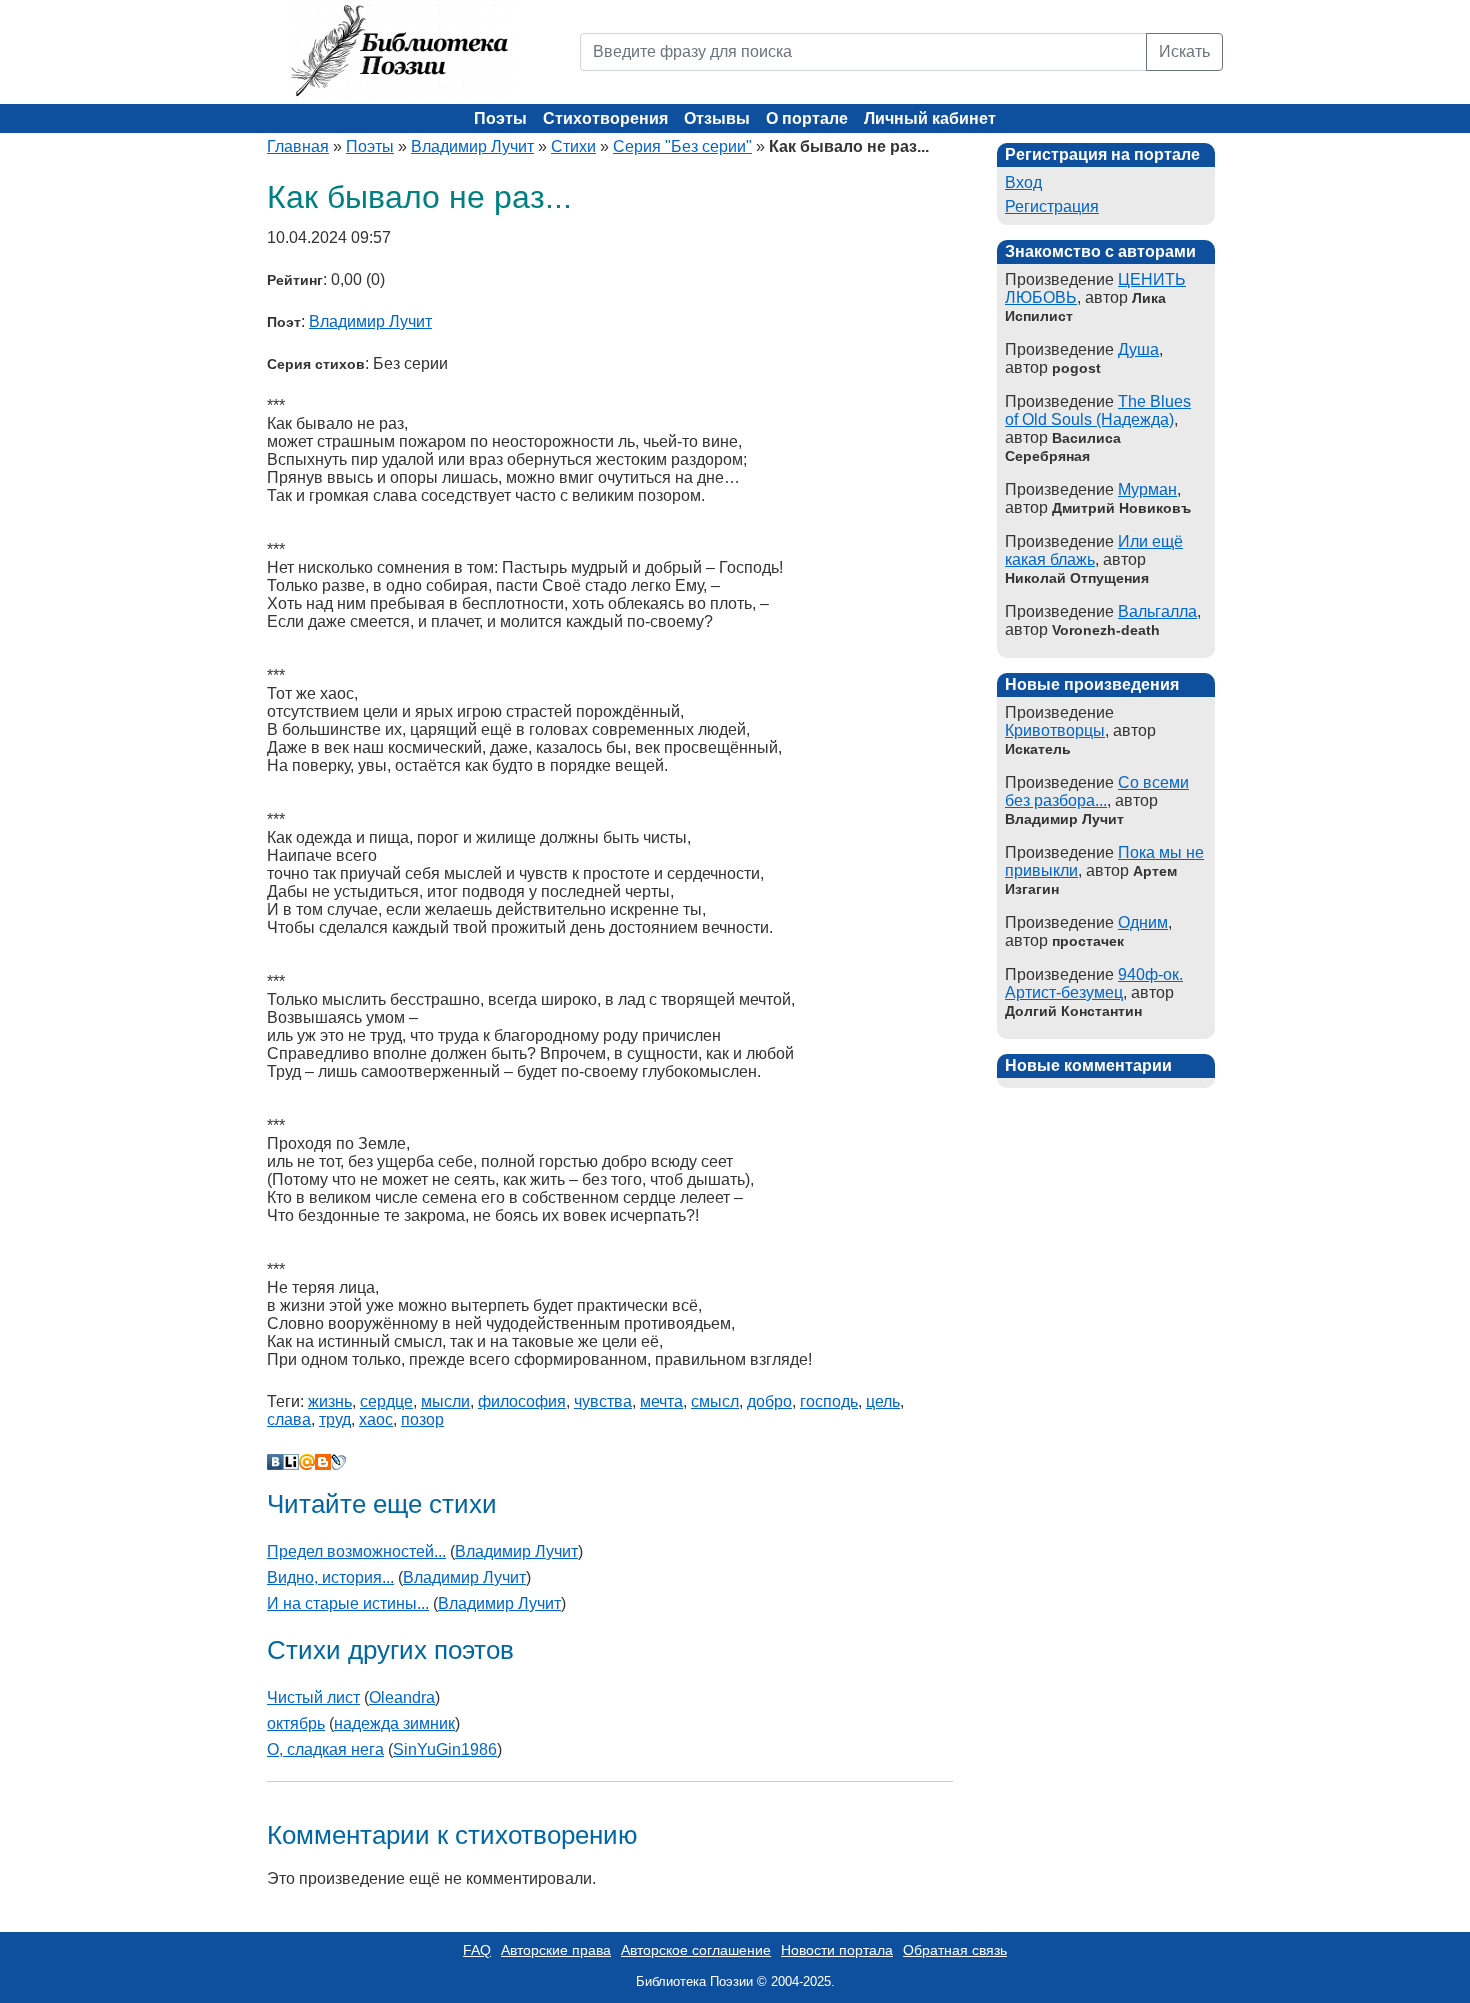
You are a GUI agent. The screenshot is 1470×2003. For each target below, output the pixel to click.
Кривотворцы (1055, 730)
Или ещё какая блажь (1094, 550)
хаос (376, 1419)
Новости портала (837, 1950)
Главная (298, 146)
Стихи (573, 146)
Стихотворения (605, 118)
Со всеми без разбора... (1097, 791)
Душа (1138, 349)
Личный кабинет (930, 118)
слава (289, 1419)
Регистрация (1052, 206)
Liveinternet (291, 1462)
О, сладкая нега (325, 1749)
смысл (715, 1401)
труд (335, 1419)
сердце (386, 1401)
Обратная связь (955, 1950)
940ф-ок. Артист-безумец (1094, 983)
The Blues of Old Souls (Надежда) (1098, 410)
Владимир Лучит (472, 146)
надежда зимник (394, 1723)
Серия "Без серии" (682, 146)
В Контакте (275, 1462)
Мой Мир (307, 1462)
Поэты (500, 118)
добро (769, 1401)
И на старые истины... (348, 1603)
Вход (1023, 182)
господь (829, 1401)
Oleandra (402, 1697)
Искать (1184, 51)
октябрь (296, 1723)
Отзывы (717, 118)
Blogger (323, 1462)
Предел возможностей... (356, 1551)
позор (422, 1419)
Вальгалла (1157, 611)
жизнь (330, 1401)
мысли (445, 1401)
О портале (807, 118)
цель (883, 1401)
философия (522, 1401)
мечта (661, 1401)
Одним (1143, 922)
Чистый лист (313, 1697)
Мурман (1147, 489)
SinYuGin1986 (445, 1749)
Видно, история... (330, 1577)
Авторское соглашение (696, 1950)
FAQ (477, 1950)
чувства (603, 1401)
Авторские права (556, 1950)
